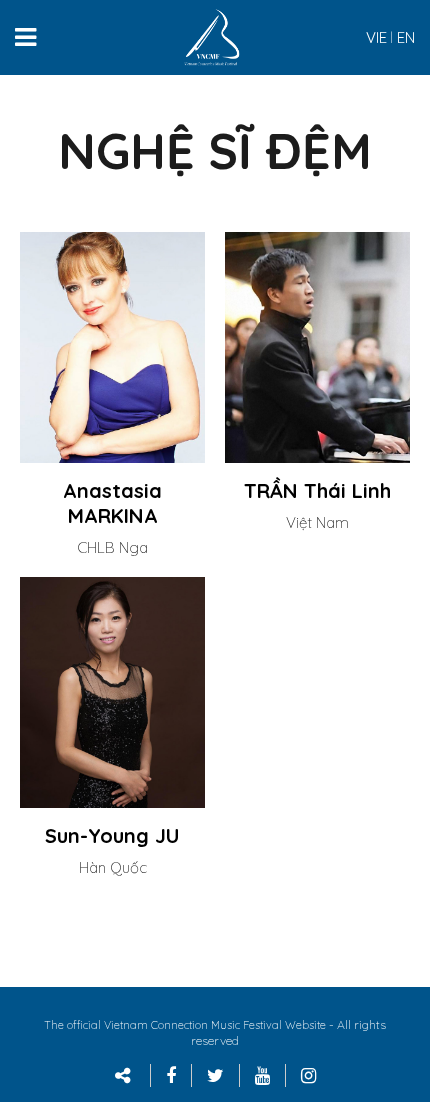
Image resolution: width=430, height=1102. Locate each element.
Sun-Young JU (112, 835)
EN (406, 37)
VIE (376, 37)
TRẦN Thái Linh (317, 490)
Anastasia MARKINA (112, 503)
